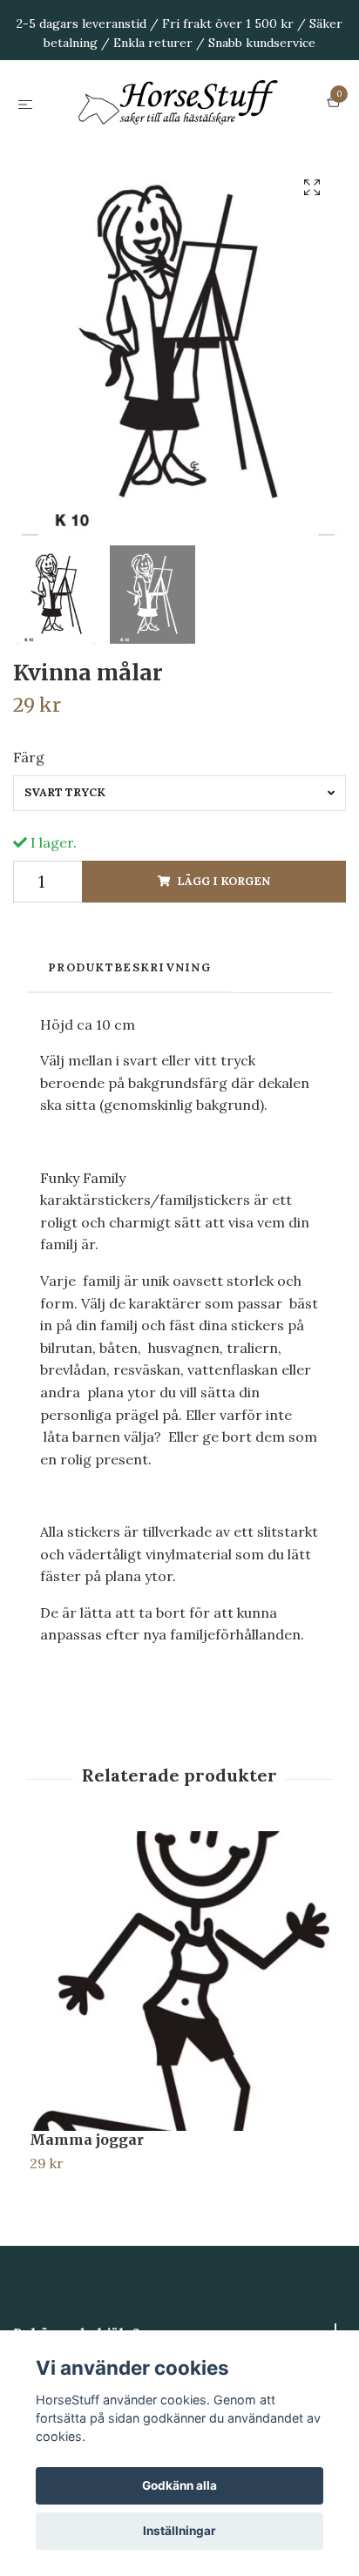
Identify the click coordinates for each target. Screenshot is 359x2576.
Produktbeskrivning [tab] (129, 1049)
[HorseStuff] (179, 144)
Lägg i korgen (224, 963)
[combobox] (179, 875)
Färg (29, 839)
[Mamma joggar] (179, 2063)
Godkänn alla (179, 2485)
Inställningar (179, 2531)
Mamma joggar (87, 2221)
